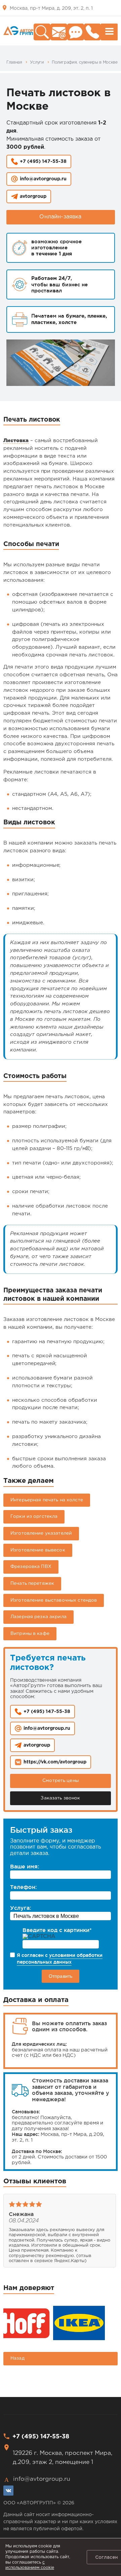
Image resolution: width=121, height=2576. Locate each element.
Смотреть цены (61, 1781)
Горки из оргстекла (34, 1516)
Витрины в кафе (30, 1634)
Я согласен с (60, 1959)
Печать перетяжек (32, 1583)
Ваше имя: (25, 1866)
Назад (17, 2358)
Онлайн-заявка (60, 217)
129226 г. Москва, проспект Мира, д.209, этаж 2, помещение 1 (63, 2458)
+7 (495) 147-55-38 (43, 162)
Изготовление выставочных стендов (54, 1600)
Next (108, 2236)
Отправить (61, 1976)
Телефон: (23, 1887)
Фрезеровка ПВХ (31, 1567)
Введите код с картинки (57, 1930)
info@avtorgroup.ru (43, 179)
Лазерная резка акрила (38, 1617)
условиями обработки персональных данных (60, 1959)
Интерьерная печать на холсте (47, 1500)
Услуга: (21, 1908)
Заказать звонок (60, 1798)
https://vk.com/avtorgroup (55, 1762)
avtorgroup (33, 196)
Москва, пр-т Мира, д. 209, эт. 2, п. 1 (51, 8)
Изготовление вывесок (38, 1550)
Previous (13, 2236)
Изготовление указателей (41, 1533)
